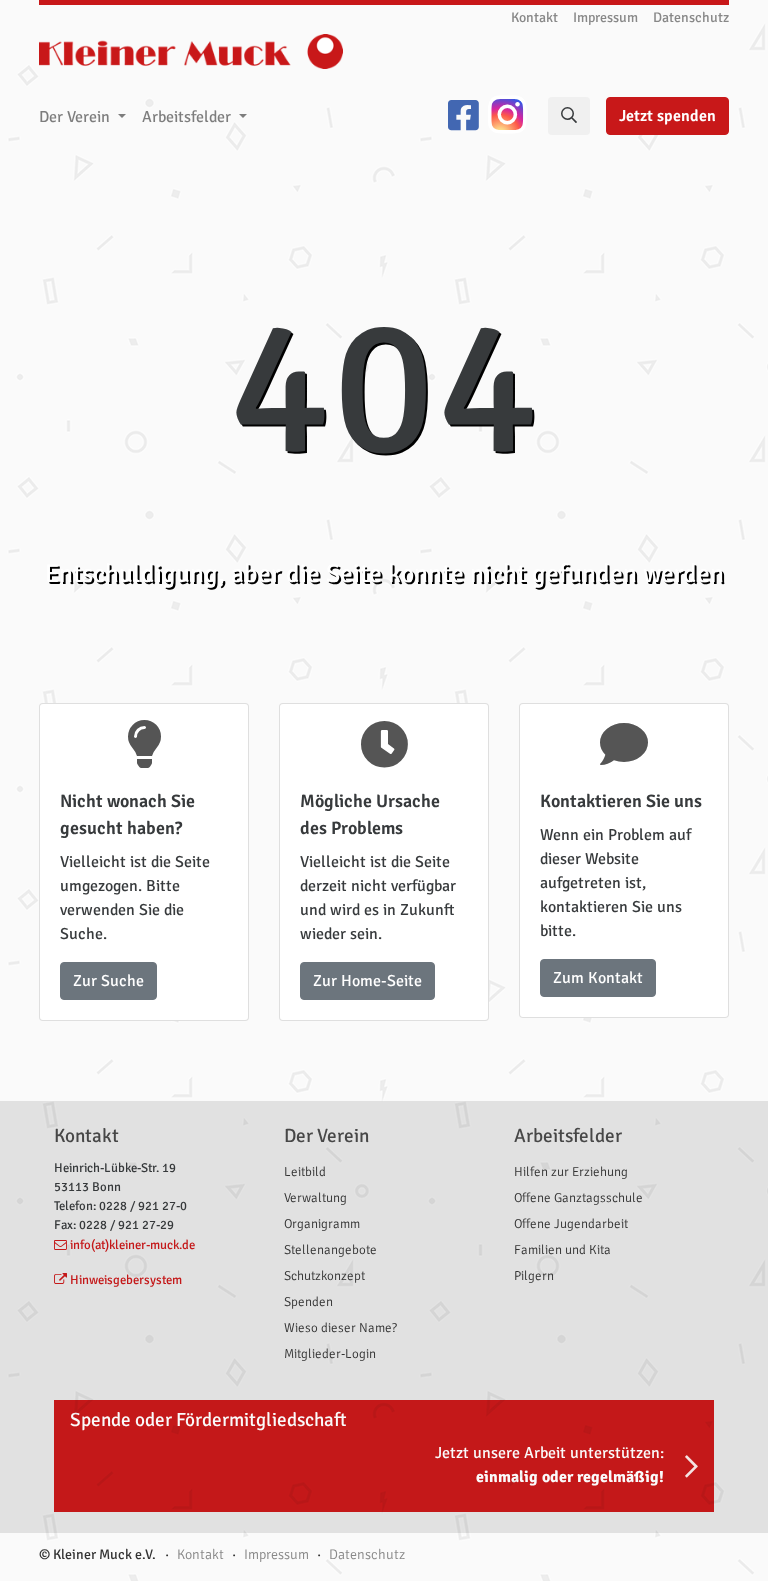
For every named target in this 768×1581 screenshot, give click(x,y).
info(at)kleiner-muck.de (132, 1245)
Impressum (605, 17)
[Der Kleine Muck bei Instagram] (507, 117)
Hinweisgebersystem (126, 1280)
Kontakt (534, 17)
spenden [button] (667, 116)
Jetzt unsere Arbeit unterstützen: (549, 1465)
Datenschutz (691, 17)
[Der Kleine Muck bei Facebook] (463, 117)
